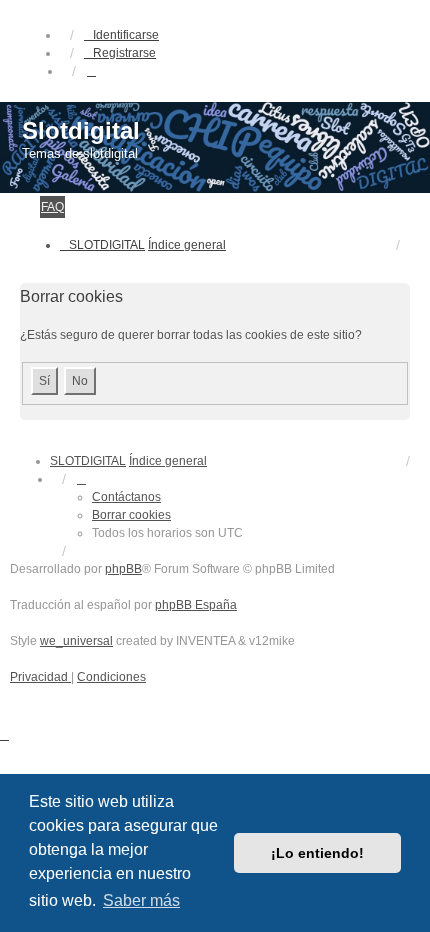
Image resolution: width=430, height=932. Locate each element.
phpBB (123, 569)
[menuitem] (40, 677)
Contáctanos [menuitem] (126, 497)
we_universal (76, 641)
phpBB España (196, 605)
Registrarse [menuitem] (124, 53)
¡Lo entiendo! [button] (317, 853)
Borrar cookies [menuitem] (131, 515)
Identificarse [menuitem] (126, 35)
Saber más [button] (141, 900)
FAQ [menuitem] (52, 207)
